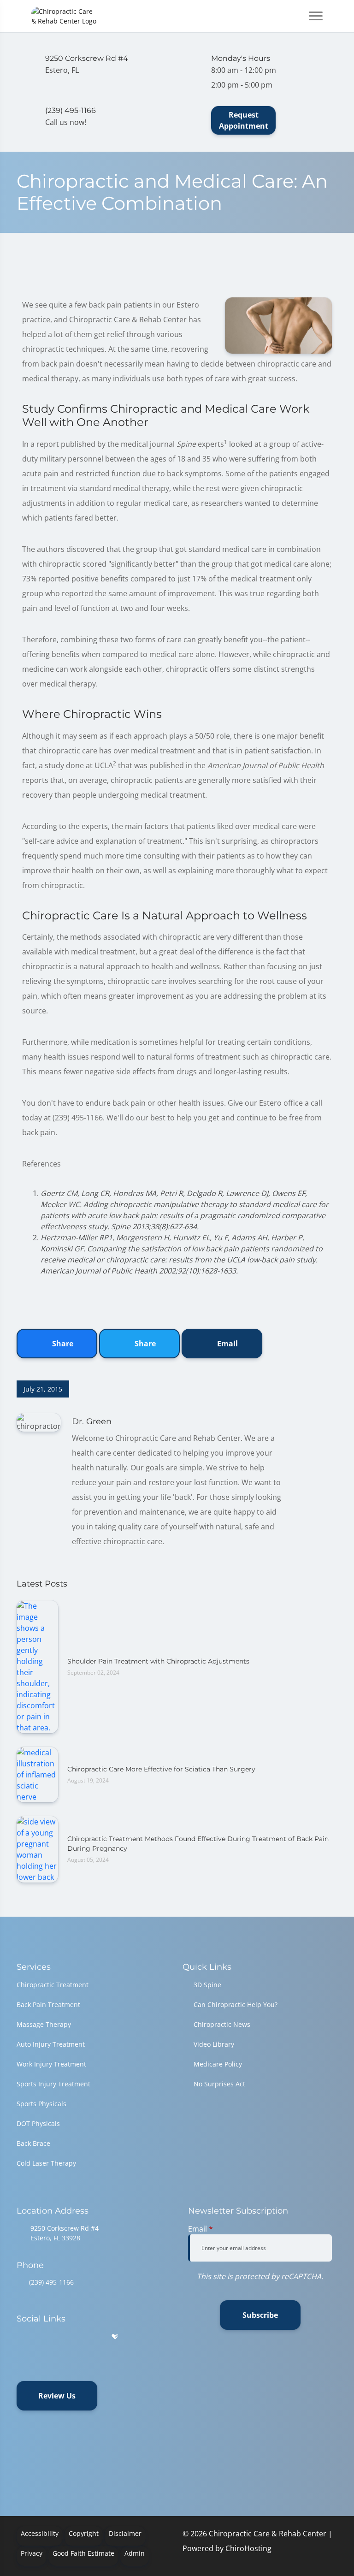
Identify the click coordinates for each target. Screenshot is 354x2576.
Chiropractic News (222, 2024)
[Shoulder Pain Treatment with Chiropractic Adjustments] (37, 1666)
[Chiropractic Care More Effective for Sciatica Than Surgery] (37, 1774)
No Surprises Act (219, 2084)
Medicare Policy (218, 2064)
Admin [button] (135, 2553)
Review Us (57, 2396)
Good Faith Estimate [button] (83, 2553)
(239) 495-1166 (51, 2282)
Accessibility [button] (40, 2533)
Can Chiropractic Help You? (236, 2005)
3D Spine (207, 1985)
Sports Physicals (41, 2104)
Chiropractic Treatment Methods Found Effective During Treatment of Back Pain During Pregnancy (198, 1844)
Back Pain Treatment (48, 2005)
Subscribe (260, 2315)
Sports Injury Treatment (53, 2084)
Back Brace (33, 2143)
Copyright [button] (84, 2533)
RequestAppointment (244, 120)
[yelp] (68, 2337)
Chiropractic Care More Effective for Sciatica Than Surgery (161, 1769)
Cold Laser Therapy (46, 2163)
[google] (21, 2337)
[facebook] (45, 2337)
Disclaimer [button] (125, 2533)
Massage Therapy (44, 2024)
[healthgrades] (115, 2337)
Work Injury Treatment (51, 2064)
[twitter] (92, 2337)
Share (62, 1344)
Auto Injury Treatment (51, 2044)
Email (227, 1344)
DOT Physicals (38, 2123)
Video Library (214, 2044)
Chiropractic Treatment (53, 1985)
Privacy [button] (32, 2553)
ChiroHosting (248, 2548)
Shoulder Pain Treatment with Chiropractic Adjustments (158, 1661)
